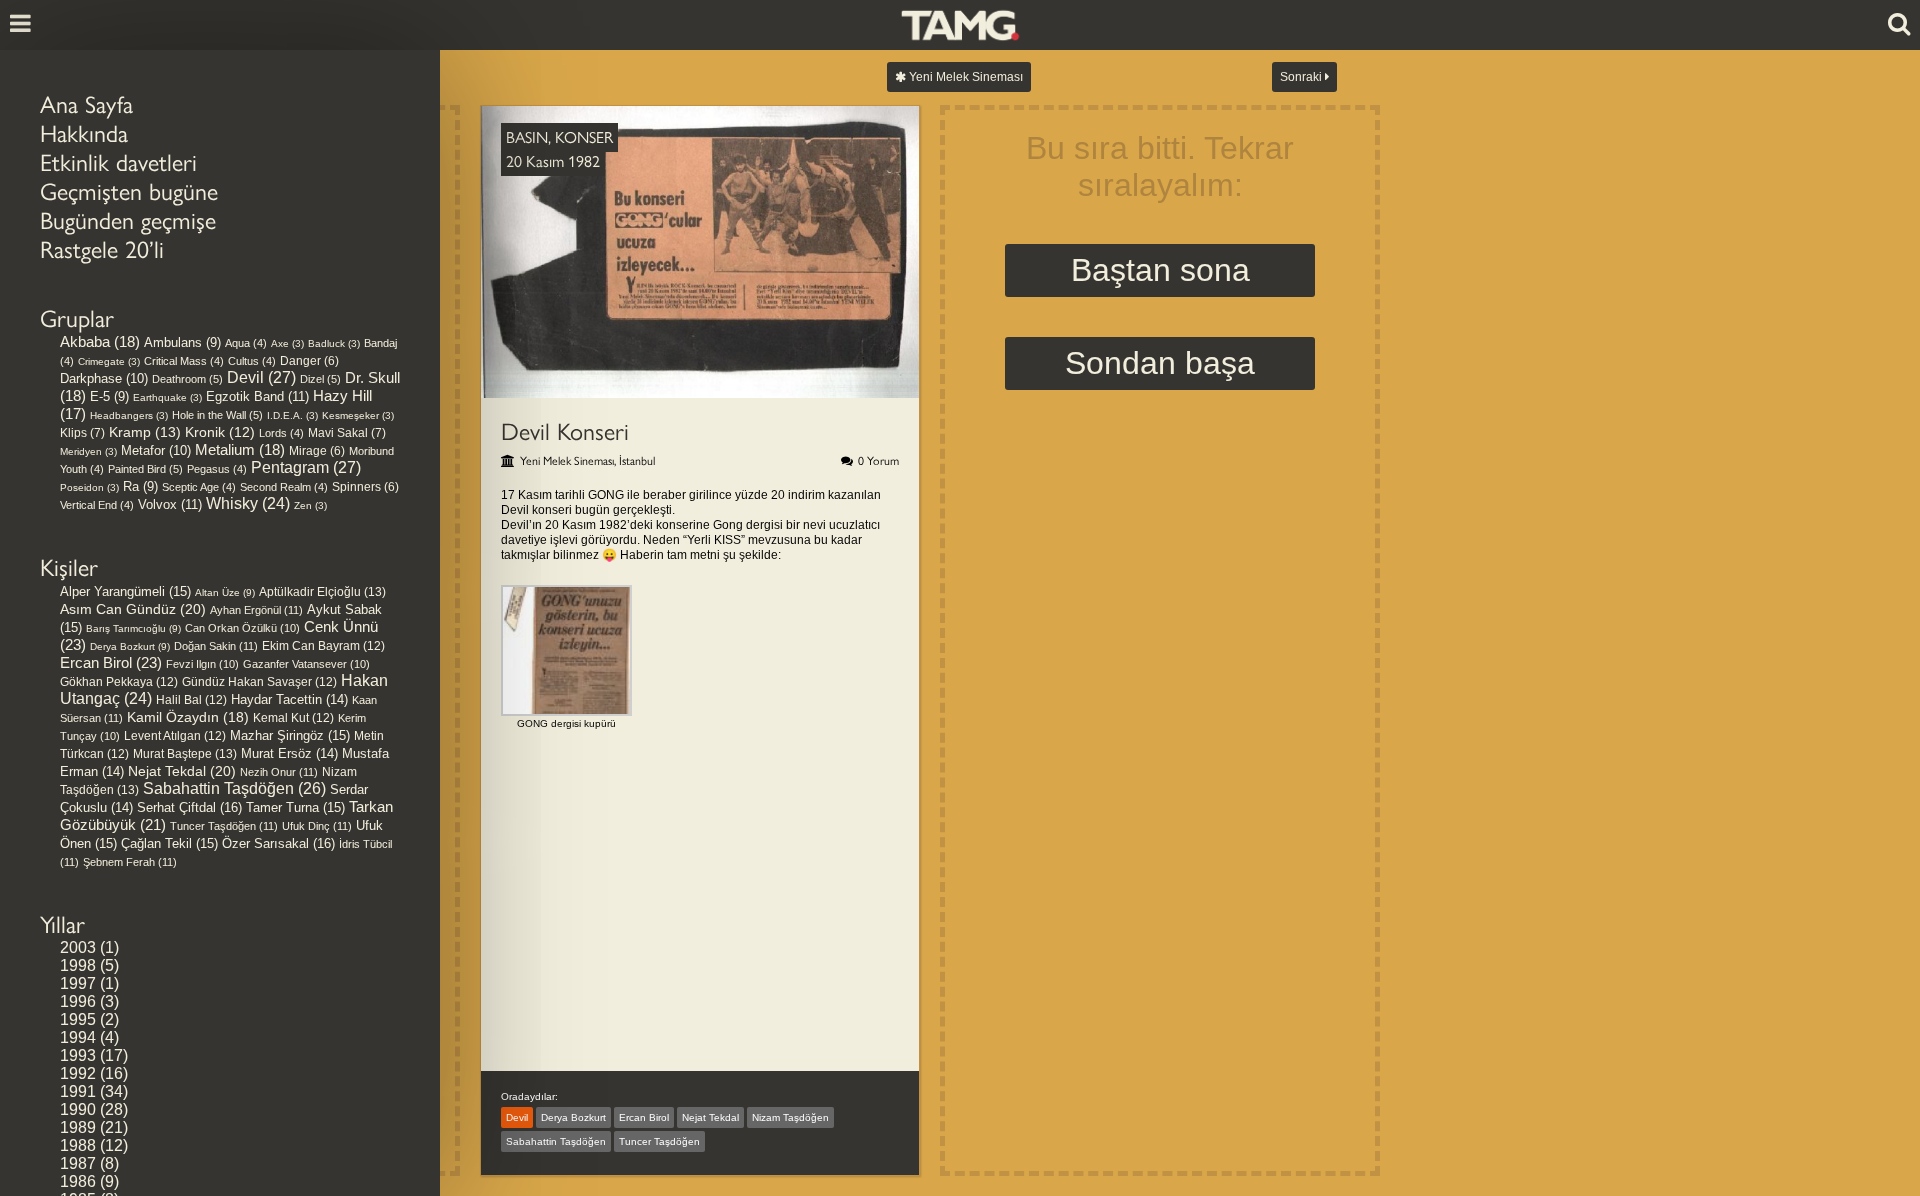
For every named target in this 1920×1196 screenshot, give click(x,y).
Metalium (240, 450)
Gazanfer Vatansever (306, 664)
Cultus (252, 361)
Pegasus (217, 469)
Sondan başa (1160, 363)
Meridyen (88, 451)
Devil (261, 377)
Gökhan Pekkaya (119, 682)
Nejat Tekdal (182, 771)
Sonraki (1302, 77)
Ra (140, 486)
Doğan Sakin (216, 646)
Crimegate (109, 361)
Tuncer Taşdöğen (224, 826)
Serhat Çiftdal (189, 807)
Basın (527, 137)
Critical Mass (184, 361)
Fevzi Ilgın (202, 664)
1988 (78, 1145)
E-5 (109, 396)
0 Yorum (878, 461)
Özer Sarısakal (278, 843)
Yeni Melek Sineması (964, 77)
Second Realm (284, 487)
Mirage (317, 450)
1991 (78, 1091)
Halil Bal (191, 700)
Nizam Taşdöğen (790, 1117)
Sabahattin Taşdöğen (234, 788)
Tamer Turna (295, 807)
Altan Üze (225, 592)
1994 (78, 1037)
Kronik (220, 432)
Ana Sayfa (86, 104)
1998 (78, 965)
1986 (78, 1181)
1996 (78, 1001)
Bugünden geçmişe (128, 220)
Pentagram (306, 467)
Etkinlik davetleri (118, 162)
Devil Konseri (565, 431)
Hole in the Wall (217, 415)
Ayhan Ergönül (256, 610)
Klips (82, 433)
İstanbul (637, 461)
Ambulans (182, 342)
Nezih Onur (279, 772)
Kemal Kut (293, 718)
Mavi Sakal (347, 433)
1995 (78, 1019)
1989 (78, 1127)
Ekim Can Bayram (323, 646)
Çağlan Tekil (169, 843)
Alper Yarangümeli (125, 591)
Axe (287, 343)
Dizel (320, 379)
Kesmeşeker (358, 415)
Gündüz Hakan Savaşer (259, 682)
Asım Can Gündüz (133, 609)
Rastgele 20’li (102, 249)
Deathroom (187, 379)
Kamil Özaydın (188, 717)
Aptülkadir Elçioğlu (322, 592)
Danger (309, 360)
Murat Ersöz (289, 754)
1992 (78, 1073)
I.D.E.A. (292, 415)
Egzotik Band (257, 396)
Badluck (334, 343)
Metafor (156, 450)
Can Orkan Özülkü (242, 628)
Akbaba (100, 342)
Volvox (170, 504)
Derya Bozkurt (130, 646)
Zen (310, 505)
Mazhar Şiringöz (290, 735)
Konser (584, 137)
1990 (78, 1109)
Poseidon (89, 487)
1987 (78, 1163)
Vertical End (97, 505)
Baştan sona (1160, 270)
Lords (281, 433)
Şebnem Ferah (130, 862)
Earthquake (167, 397)
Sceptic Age (199, 487)
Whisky (248, 503)
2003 (78, 947)
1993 (78, 1055)
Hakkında (84, 133)
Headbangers (129, 415)
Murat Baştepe (185, 754)
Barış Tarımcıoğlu (133, 628)
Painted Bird (145, 469)
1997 (78, 983)
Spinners (365, 486)
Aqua (246, 343)
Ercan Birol (111, 662)
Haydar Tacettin (289, 700)
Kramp (145, 432)
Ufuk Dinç (317, 826)
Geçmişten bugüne (129, 191)
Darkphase (104, 378)
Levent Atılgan (175, 736)
